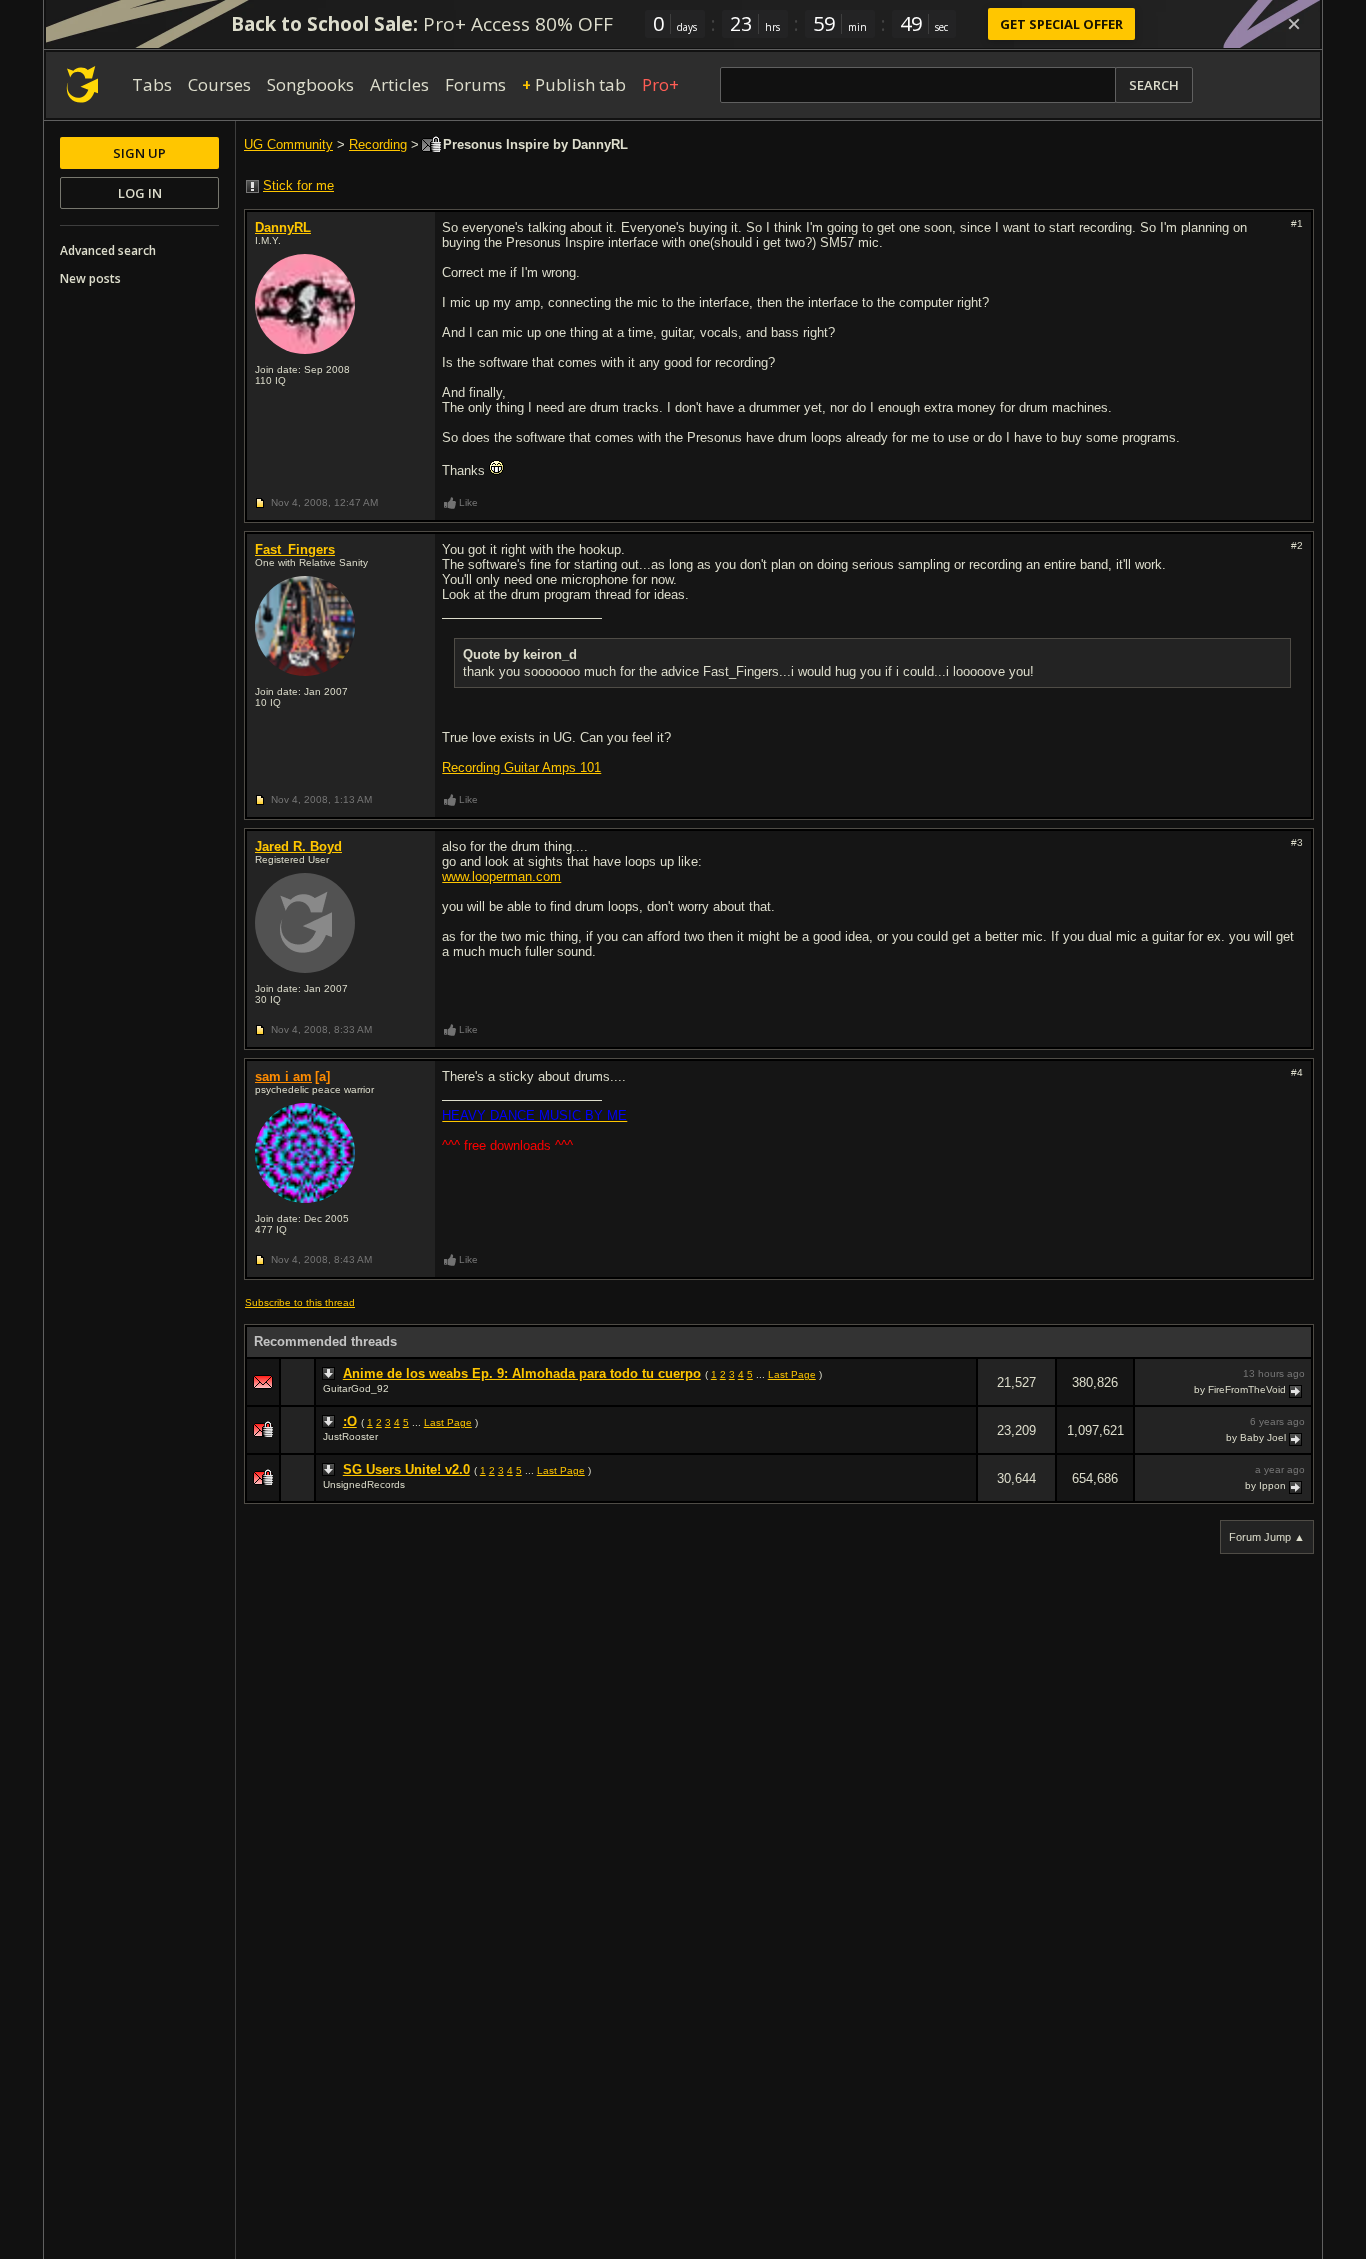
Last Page (792, 1374)
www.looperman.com (501, 876)
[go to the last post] (1297, 1390)
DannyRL (283, 227)
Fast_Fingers (295, 549)
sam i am (283, 1076)
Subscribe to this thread (300, 1302)
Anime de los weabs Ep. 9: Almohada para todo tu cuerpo (522, 1373)
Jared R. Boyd (298, 846)
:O (350, 1421)
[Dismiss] (1294, 24)
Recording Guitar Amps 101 (521, 767)
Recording (378, 144)
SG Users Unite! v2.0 (406, 1469)
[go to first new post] (331, 1374)
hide (961, 1395)
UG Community (288, 144)
